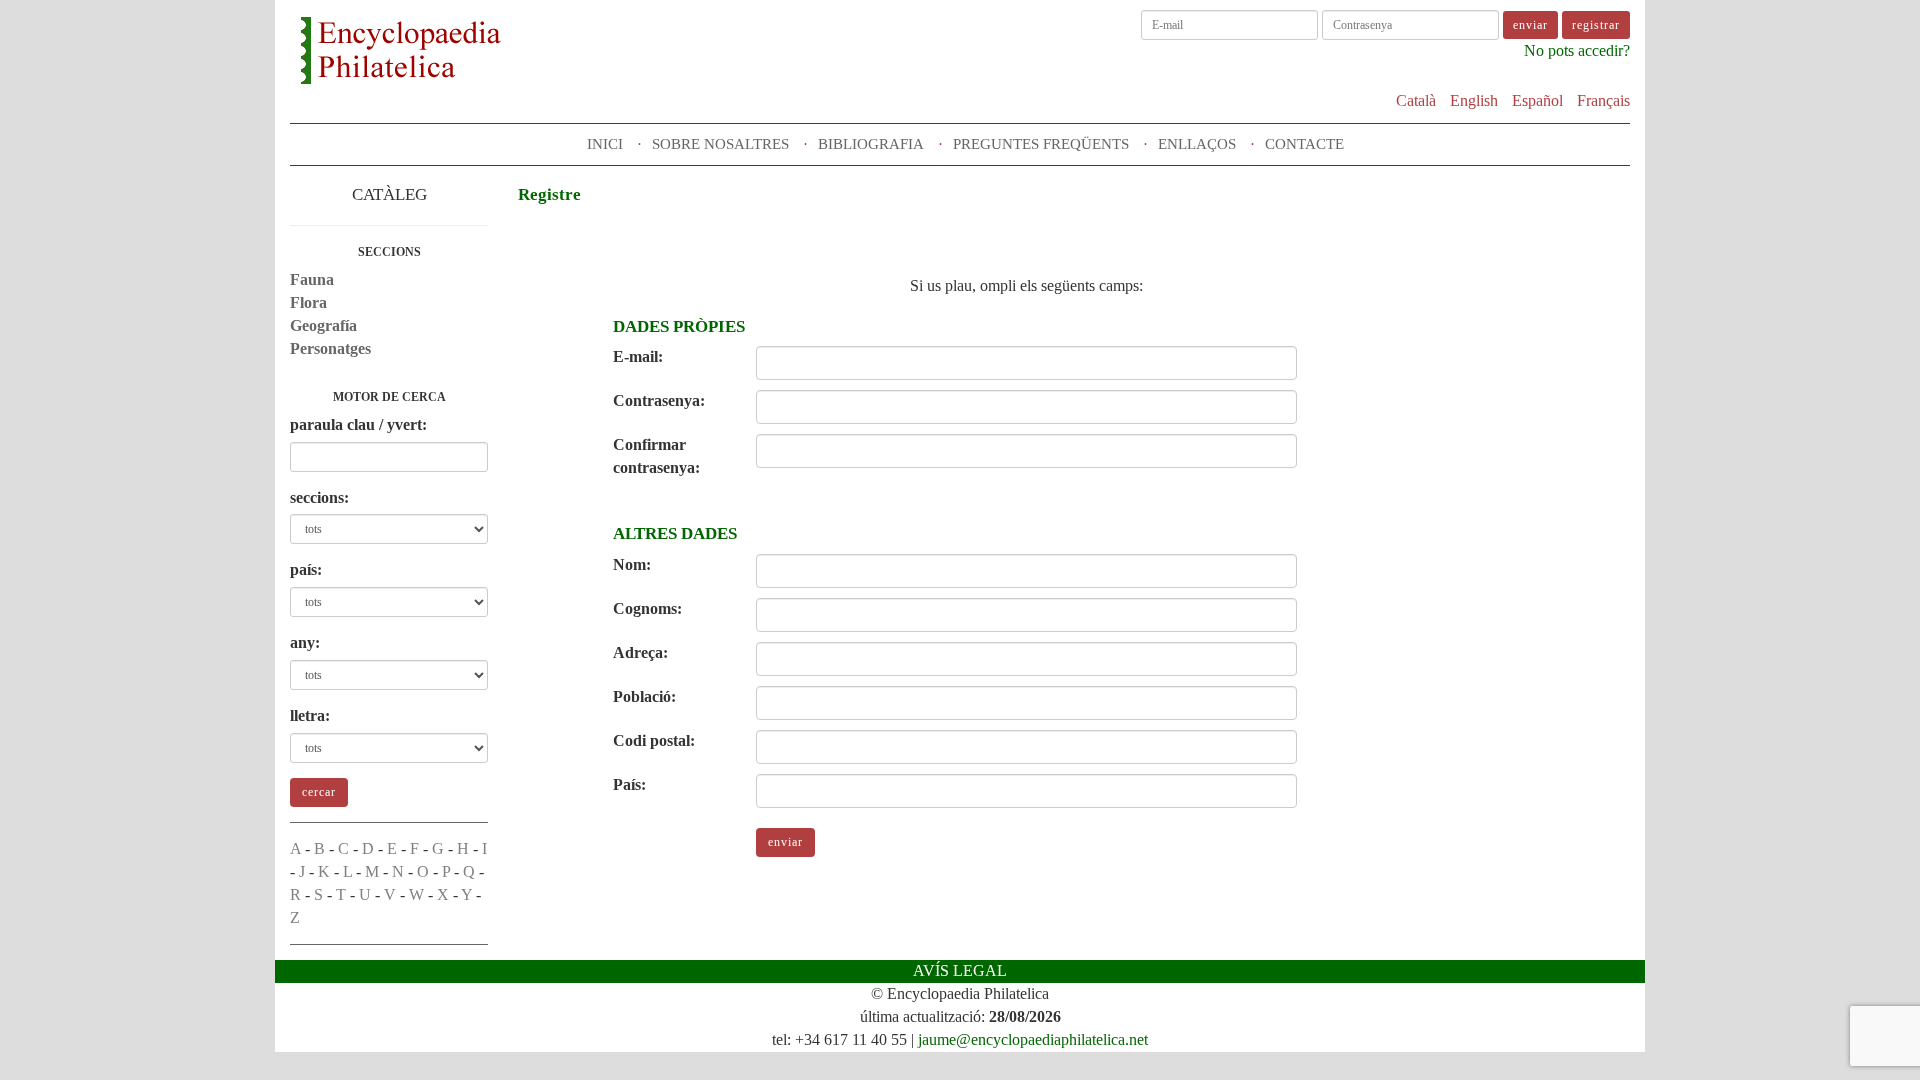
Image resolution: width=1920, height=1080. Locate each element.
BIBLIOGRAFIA (871, 144)
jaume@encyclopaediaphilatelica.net (1033, 1039)
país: (306, 569)
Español (1537, 100)
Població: (644, 696)
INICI (605, 144)
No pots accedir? (1577, 50)
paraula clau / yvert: (358, 424)
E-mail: (638, 356)
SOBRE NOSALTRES (720, 144)
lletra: (310, 715)
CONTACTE (1304, 144)
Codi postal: (654, 740)
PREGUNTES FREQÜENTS (1041, 144)
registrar (1596, 25)
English (1474, 100)
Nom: (632, 564)
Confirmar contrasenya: (656, 456)
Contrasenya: (659, 400)
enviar (785, 842)
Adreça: (640, 652)
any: (305, 642)
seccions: (319, 497)
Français (1603, 100)
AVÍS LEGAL (960, 970)
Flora (308, 302)
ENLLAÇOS (1197, 144)
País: (629, 784)
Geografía (323, 325)
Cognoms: (647, 608)
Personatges (330, 348)
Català (1416, 100)
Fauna (312, 279)
